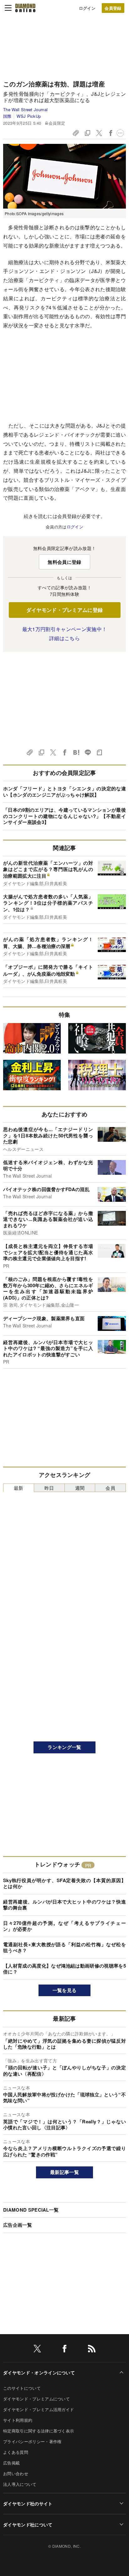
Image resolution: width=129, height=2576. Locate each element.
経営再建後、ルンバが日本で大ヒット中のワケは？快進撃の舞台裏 (64, 1905)
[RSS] (92, 2350)
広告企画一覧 (18, 2225)
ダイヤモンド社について (28, 2524)
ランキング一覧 (64, 1747)
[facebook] (64, 2350)
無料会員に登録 (64, 562)
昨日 (49, 1488)
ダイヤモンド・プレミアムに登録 (65, 610)
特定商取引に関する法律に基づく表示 (39, 2431)
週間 (80, 1488)
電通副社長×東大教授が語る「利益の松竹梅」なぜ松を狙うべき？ (64, 1947)
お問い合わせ (16, 2473)
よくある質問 (16, 2452)
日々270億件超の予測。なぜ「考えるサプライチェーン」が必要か (64, 1926)
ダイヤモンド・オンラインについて (39, 2372)
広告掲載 (11, 2463)
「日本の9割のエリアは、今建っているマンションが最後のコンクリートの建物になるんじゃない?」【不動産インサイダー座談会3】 (64, 816)
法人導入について (20, 2484)
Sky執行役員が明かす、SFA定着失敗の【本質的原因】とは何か (64, 1883)
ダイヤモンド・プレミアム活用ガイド (39, 2409)
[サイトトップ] (25, 8)
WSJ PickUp (29, 116)
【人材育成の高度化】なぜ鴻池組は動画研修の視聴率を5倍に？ (64, 1969)
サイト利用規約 (18, 2420)
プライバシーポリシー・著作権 (32, 2441)
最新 (19, 1488)
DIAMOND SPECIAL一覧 (31, 2210)
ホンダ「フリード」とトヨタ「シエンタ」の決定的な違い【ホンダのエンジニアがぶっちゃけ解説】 (64, 792)
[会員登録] (113, 8)
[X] (37, 2350)
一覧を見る (65, 1990)
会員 (110, 1488)
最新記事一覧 (64, 2172)
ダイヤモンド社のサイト (28, 2503)
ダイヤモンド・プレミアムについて (36, 2399)
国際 (7, 116)
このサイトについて (22, 2388)
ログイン (87, 8)
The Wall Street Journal (25, 109)
